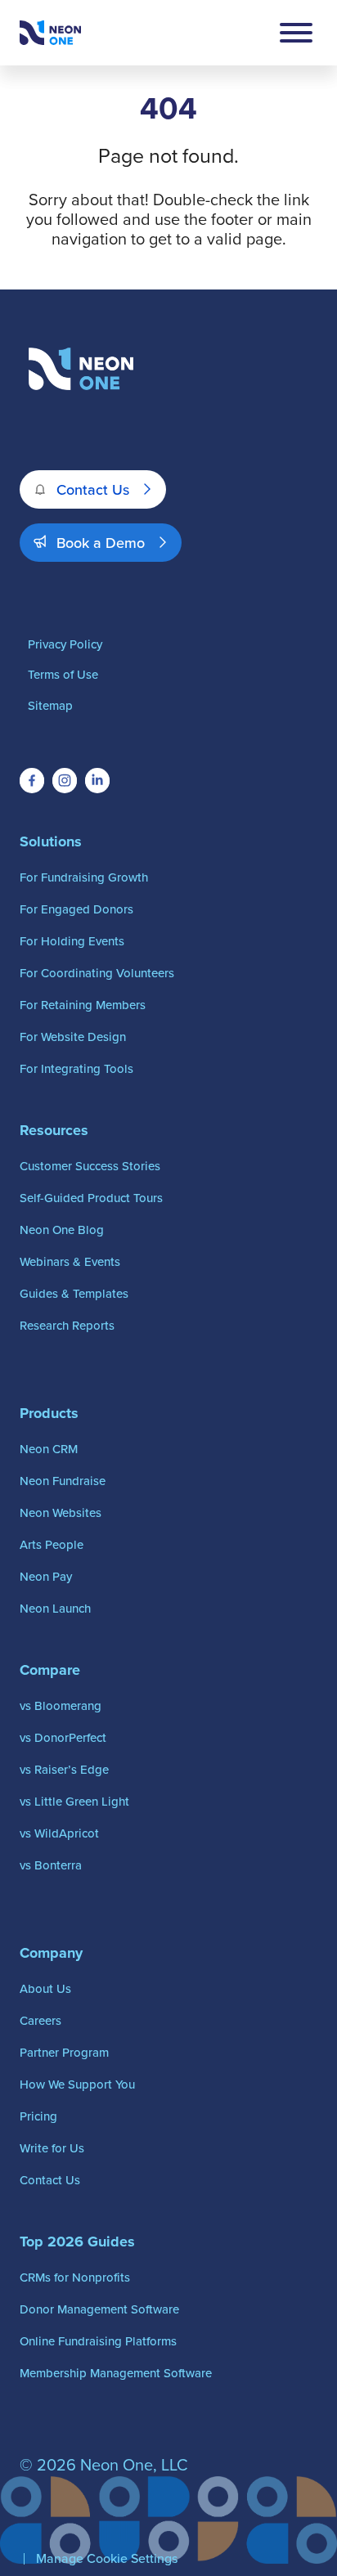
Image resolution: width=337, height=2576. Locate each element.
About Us (45, 1988)
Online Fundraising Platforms (98, 2341)
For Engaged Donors (76, 909)
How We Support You (77, 2084)
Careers (40, 2020)
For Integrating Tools (76, 1068)
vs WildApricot (59, 1833)
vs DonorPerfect (63, 1737)
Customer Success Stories (90, 1166)
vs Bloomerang (61, 1705)
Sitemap (50, 705)
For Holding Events (72, 941)
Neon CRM (49, 1449)
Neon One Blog (62, 1230)
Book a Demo (101, 543)
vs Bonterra (51, 1865)
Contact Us (93, 489)
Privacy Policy (65, 644)
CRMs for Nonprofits (75, 2277)
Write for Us (52, 2148)
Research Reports (67, 1325)
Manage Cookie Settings (107, 2558)
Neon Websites (61, 1512)
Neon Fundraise (63, 1481)
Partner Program (64, 2052)
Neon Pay (46, 1576)
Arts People (52, 1544)
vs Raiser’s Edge (64, 1769)
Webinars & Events (70, 1261)
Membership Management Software (116, 2373)
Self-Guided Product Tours (91, 1198)
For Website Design (73, 1037)
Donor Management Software (99, 2309)
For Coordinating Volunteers (97, 973)
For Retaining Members (83, 1005)
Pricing (38, 2116)
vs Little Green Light (74, 1801)
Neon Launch (55, 1608)
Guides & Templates (74, 1293)
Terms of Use (63, 674)
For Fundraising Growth (84, 877)
